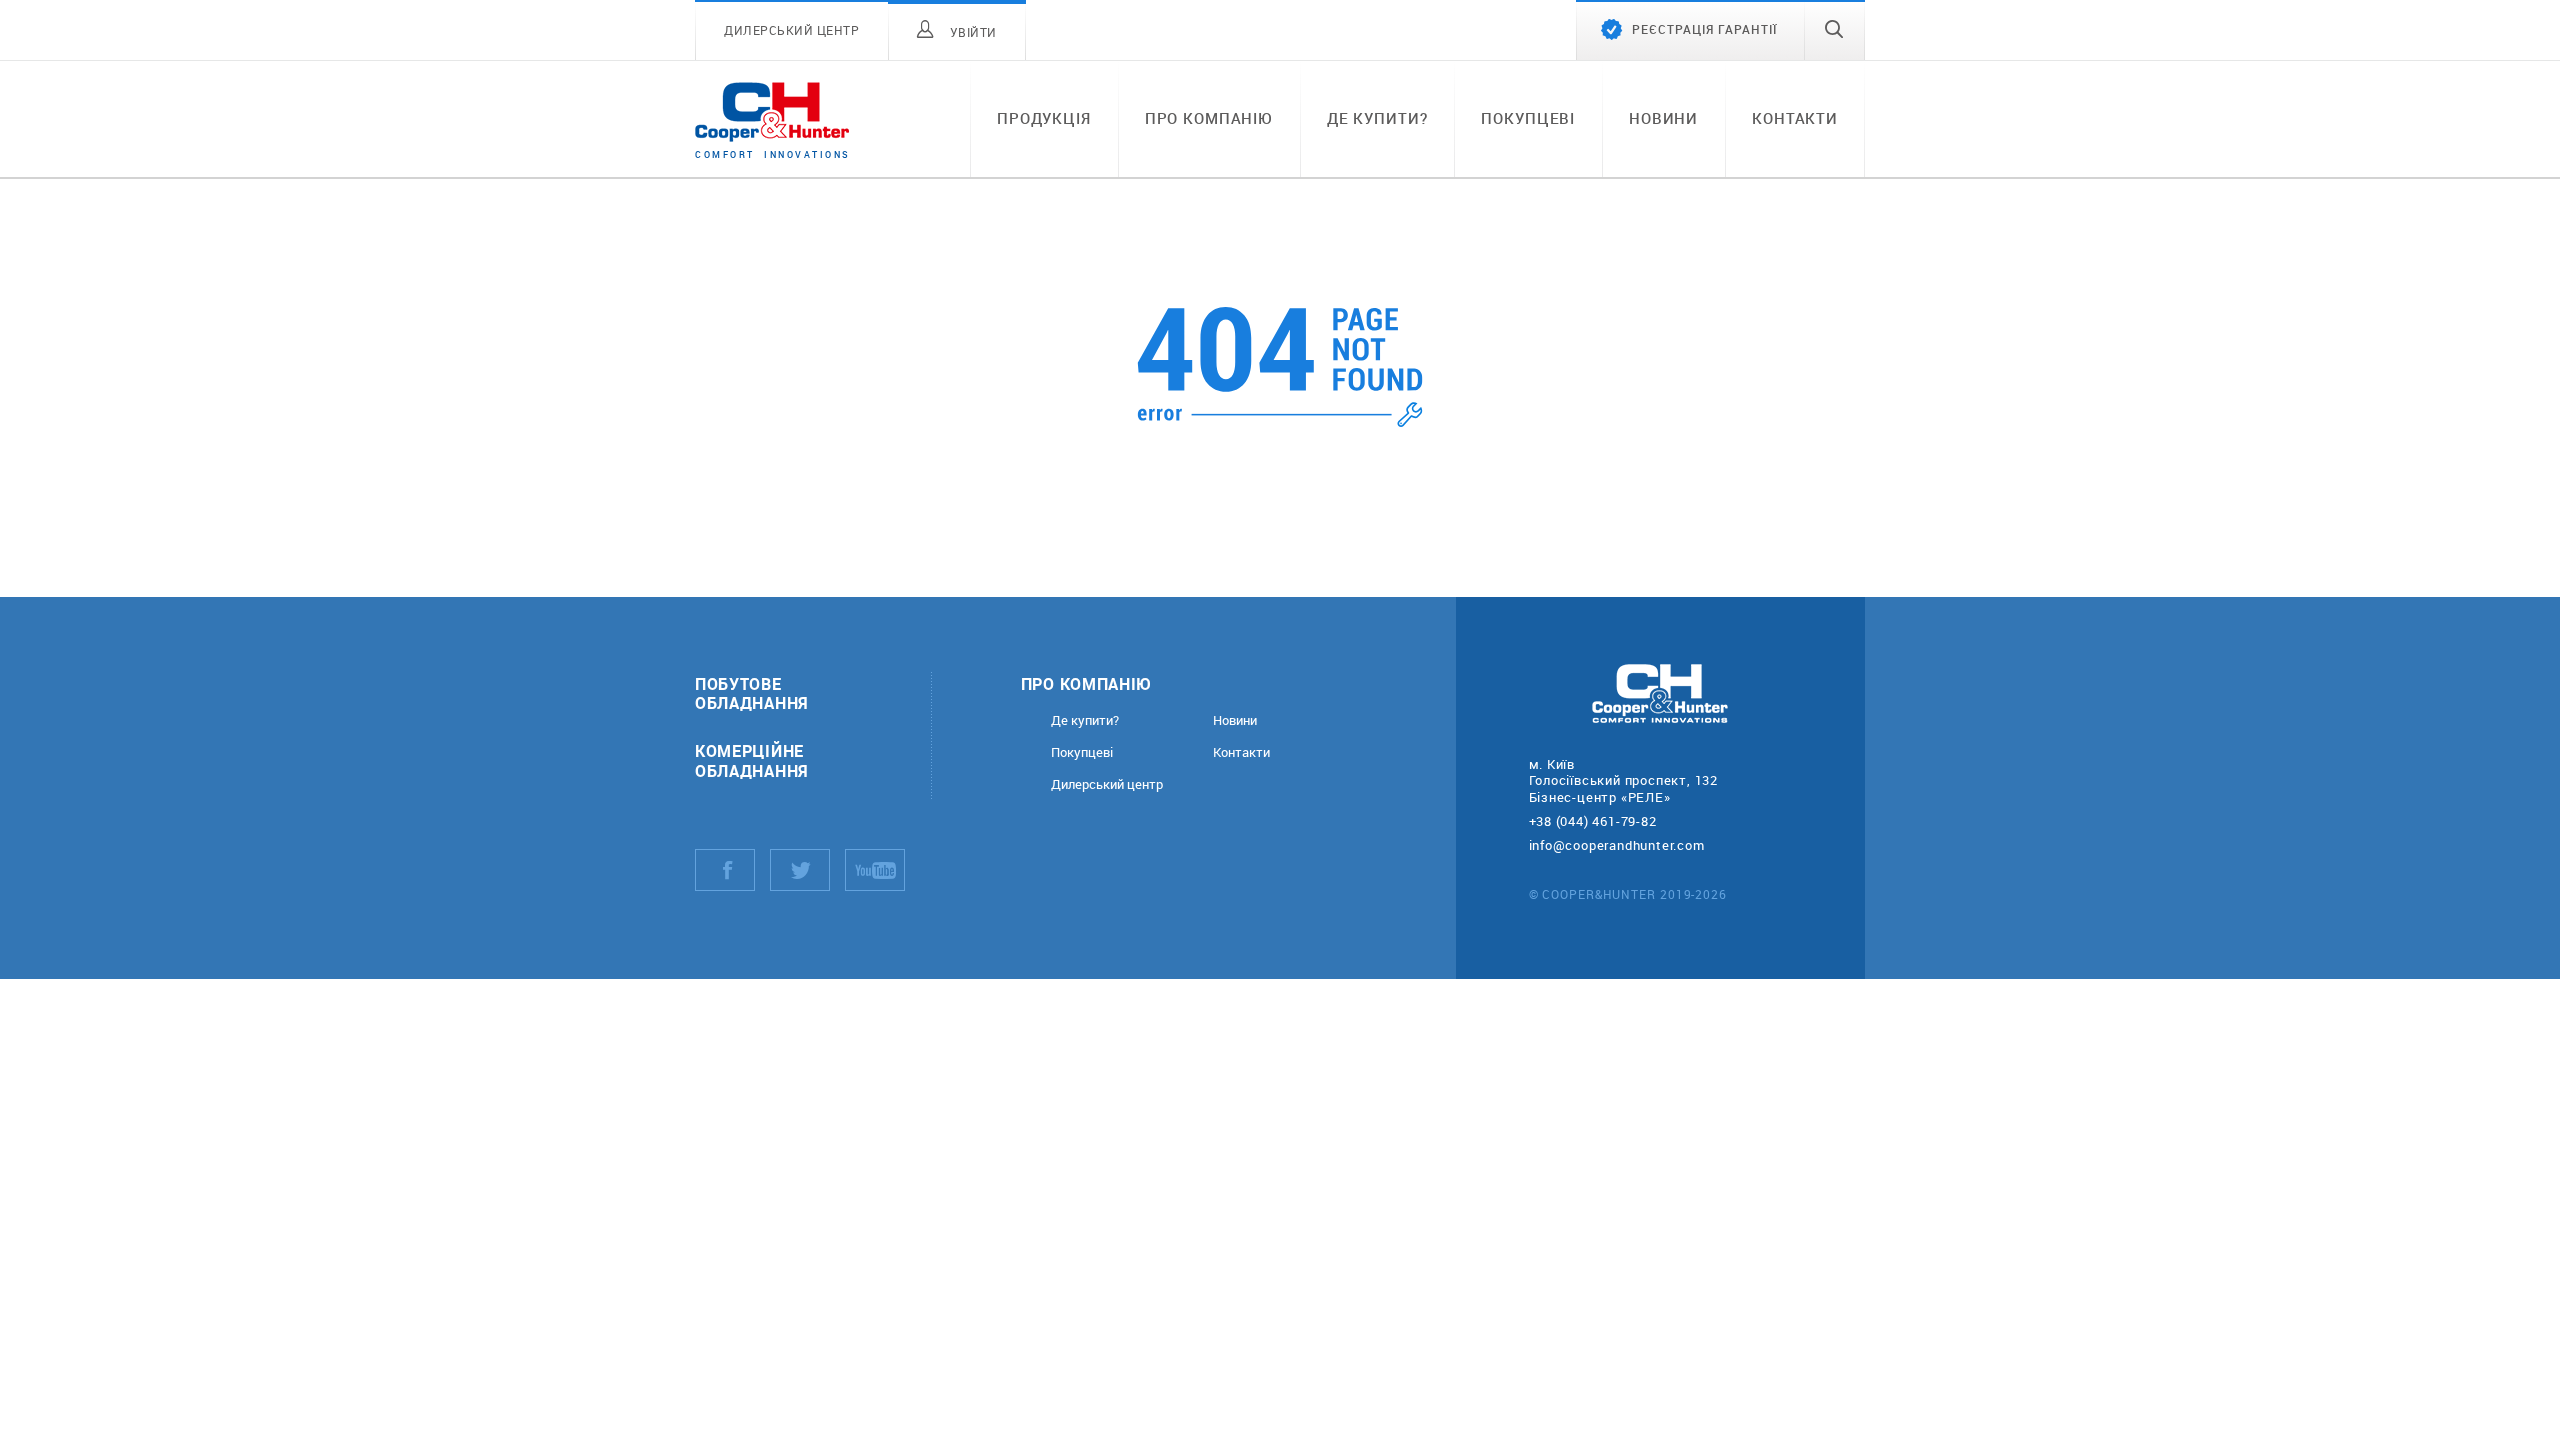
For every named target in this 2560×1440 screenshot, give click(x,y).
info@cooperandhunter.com (1617, 845)
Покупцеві (1528, 118)
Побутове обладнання (752, 693)
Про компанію (1209, 118)
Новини (1663, 118)
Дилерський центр (1107, 784)
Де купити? (1377, 118)
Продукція (1044, 118)
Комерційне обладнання (752, 760)
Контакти (1795, 118)
